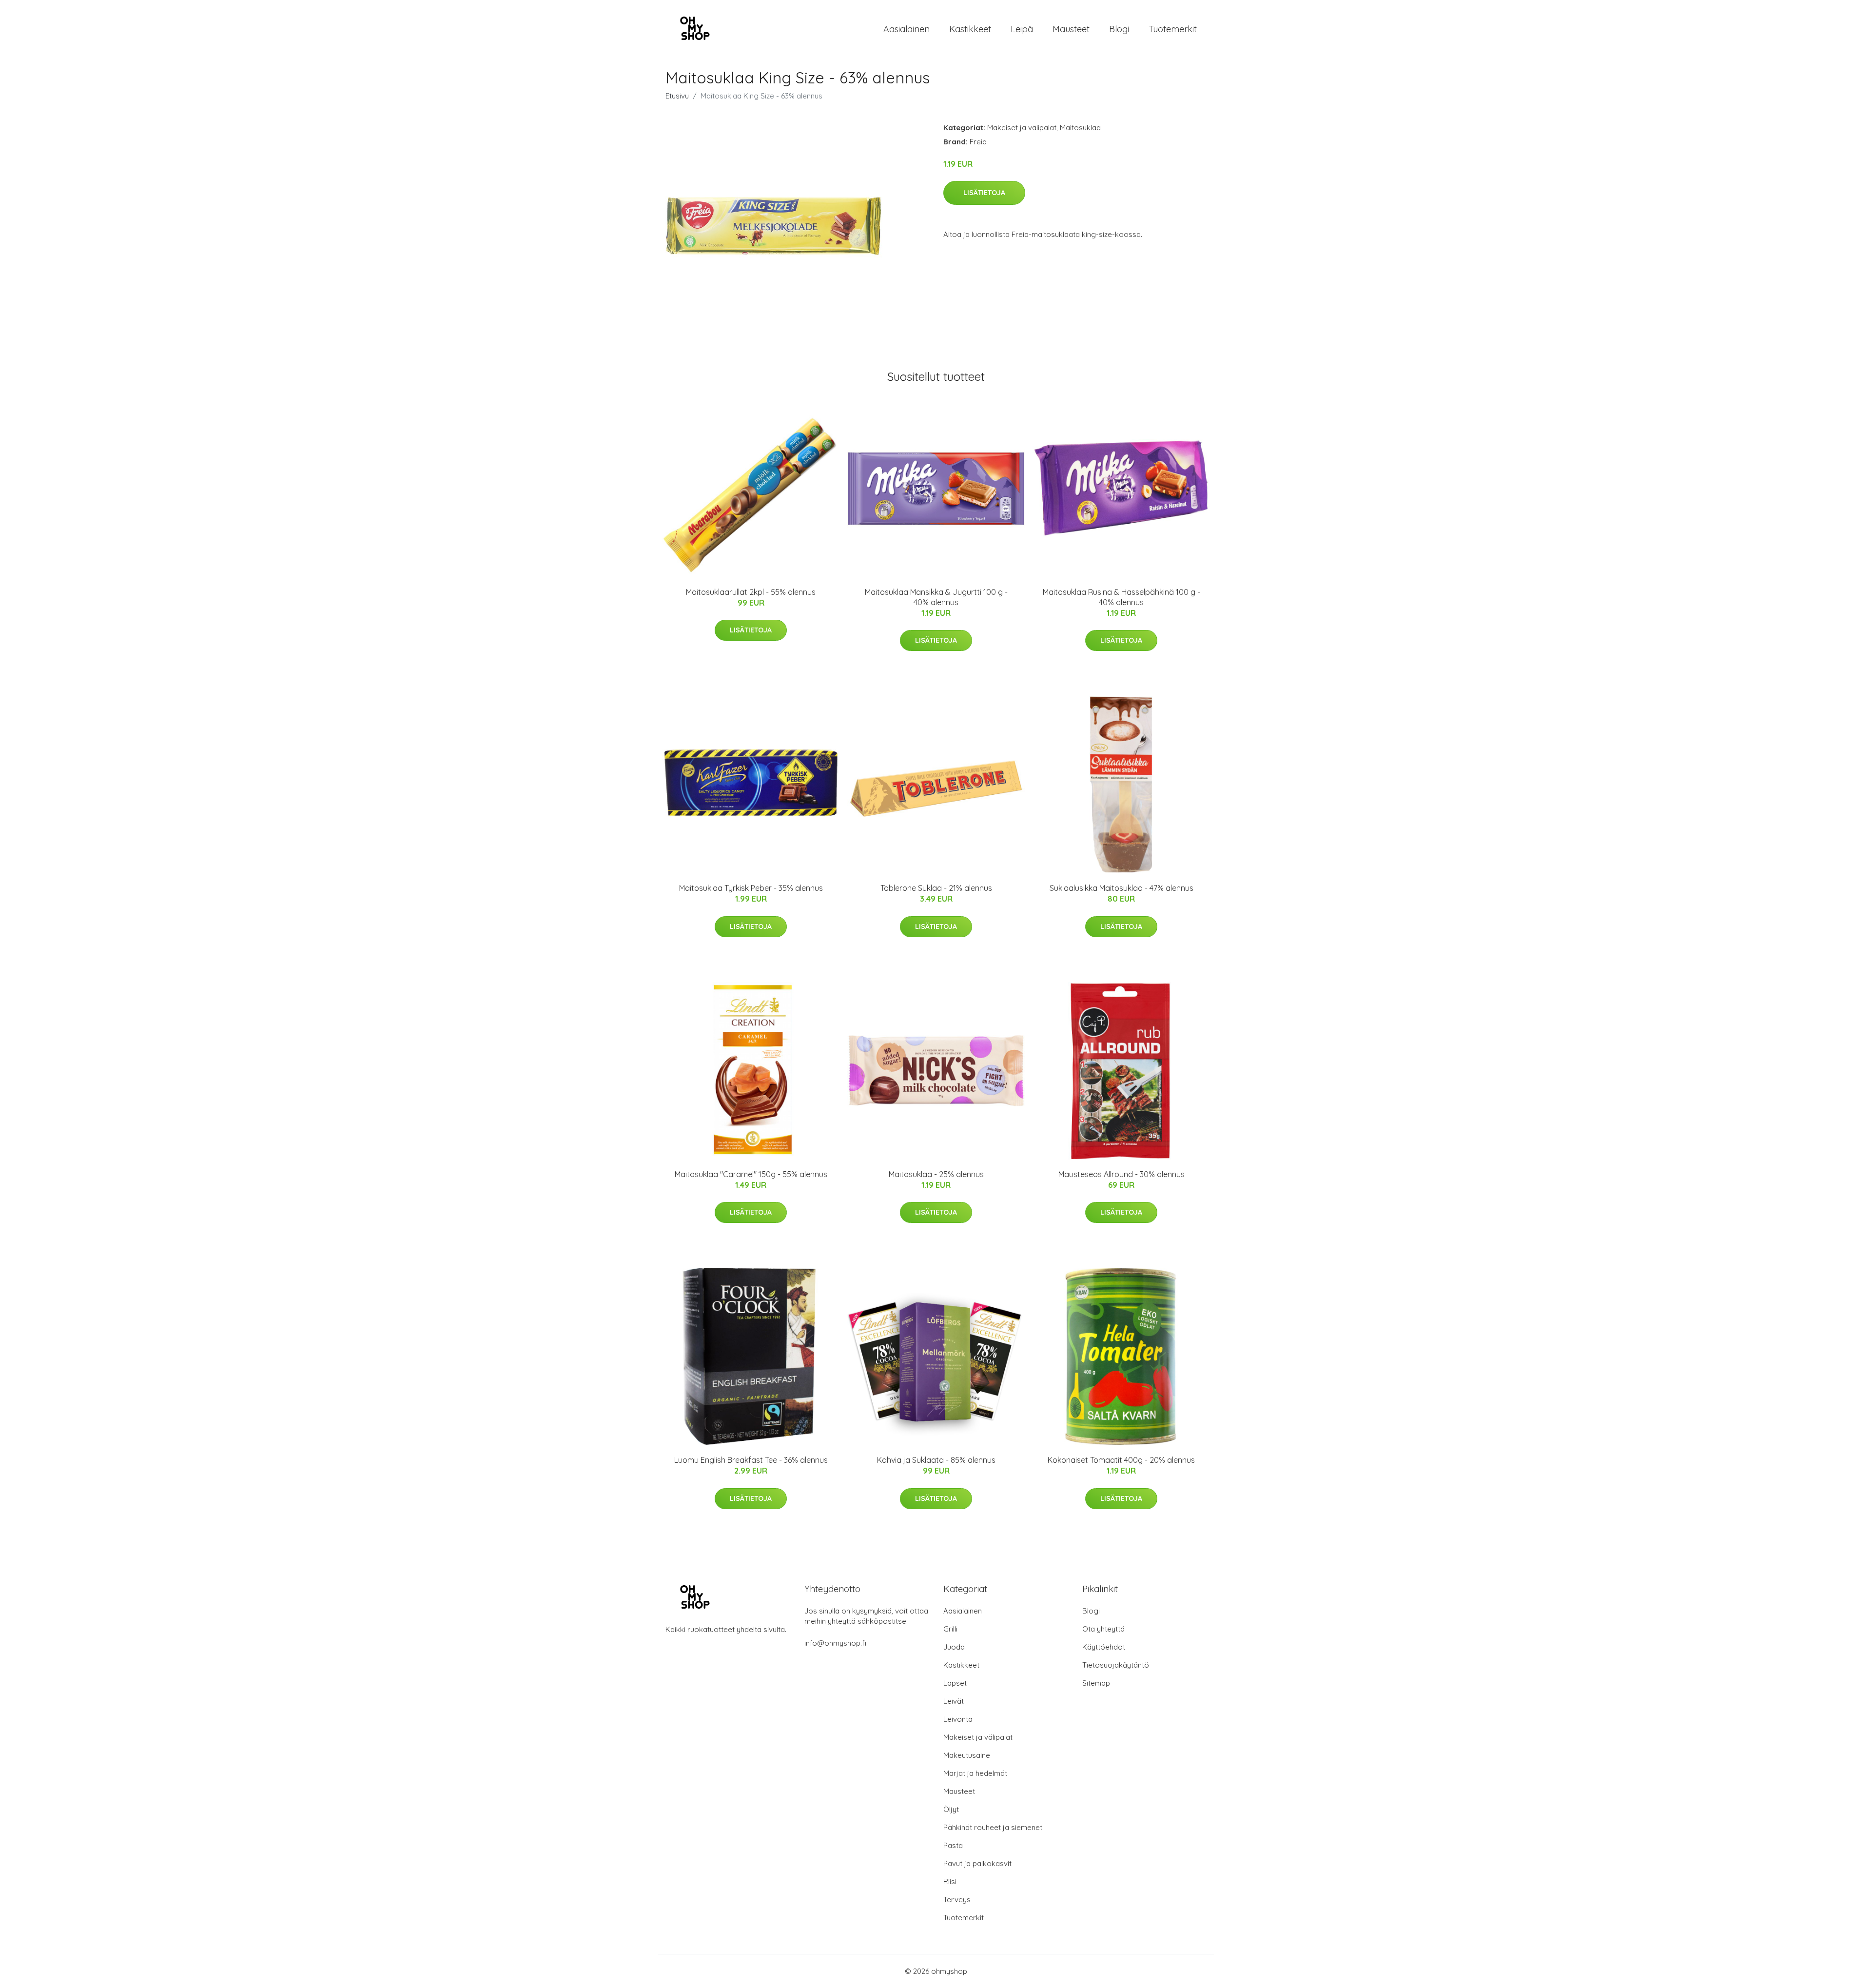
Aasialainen (907, 29)
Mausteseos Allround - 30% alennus (1121, 1174)
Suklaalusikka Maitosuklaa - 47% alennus (1121, 888)
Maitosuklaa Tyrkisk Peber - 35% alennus (751, 888)
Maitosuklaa (1080, 128)
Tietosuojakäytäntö (1116, 1665)
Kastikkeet (970, 29)
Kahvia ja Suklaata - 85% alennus (936, 1460)
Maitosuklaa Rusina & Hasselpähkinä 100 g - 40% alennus (1121, 597)
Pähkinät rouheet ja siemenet (993, 1827)
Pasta (953, 1845)
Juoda (954, 1647)
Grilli (950, 1629)
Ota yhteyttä (1103, 1629)
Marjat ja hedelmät (975, 1773)
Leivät (954, 1701)
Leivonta (958, 1719)
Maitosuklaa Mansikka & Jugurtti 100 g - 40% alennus (936, 597)
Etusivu (677, 96)
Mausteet (1071, 29)
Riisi (950, 1881)
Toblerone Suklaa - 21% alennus (936, 888)
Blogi (1119, 29)
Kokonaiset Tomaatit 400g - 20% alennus (1121, 1460)
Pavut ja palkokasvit (977, 1863)
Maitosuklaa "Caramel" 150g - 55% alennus (751, 1174)
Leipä (1022, 29)
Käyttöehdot (1104, 1647)
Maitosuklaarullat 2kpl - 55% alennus (751, 592)
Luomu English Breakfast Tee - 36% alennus (751, 1460)
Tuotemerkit (1173, 29)
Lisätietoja (984, 193)
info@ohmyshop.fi (835, 1643)
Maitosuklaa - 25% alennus (936, 1174)
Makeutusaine (967, 1755)
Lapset (955, 1683)
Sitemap (1096, 1683)
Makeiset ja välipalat (1022, 128)
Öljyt (951, 1809)
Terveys (957, 1899)
